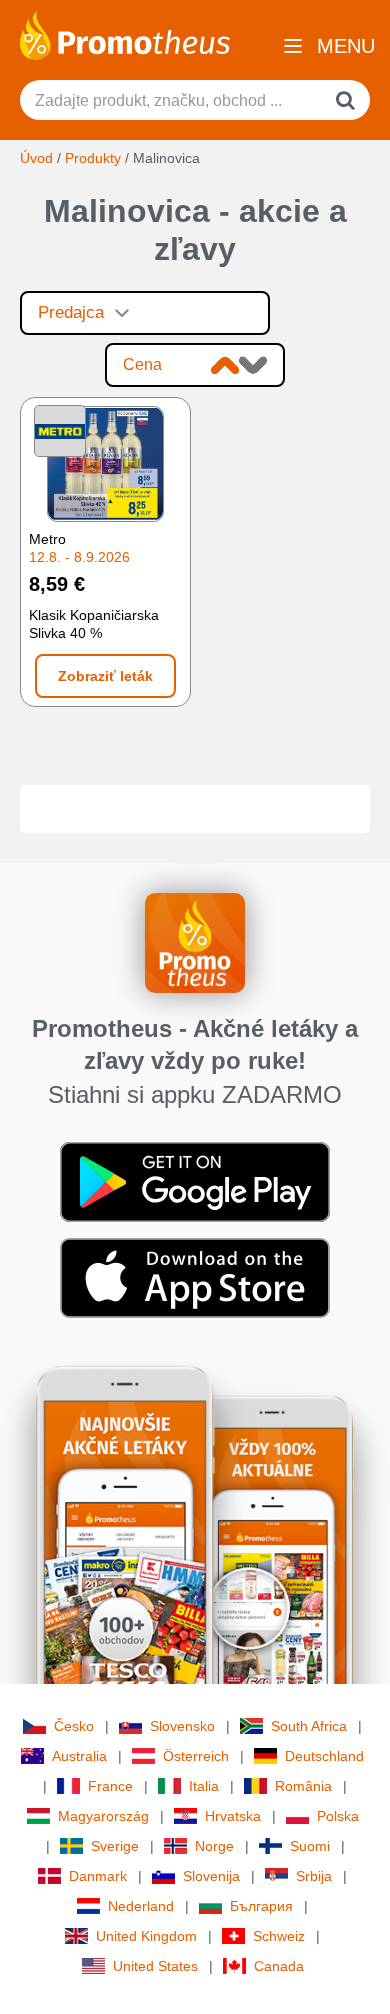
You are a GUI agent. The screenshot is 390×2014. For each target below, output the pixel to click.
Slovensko (182, 1726)
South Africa (309, 1726)
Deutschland (324, 1756)
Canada (279, 1966)
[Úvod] (125, 34)
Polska (338, 1816)
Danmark (98, 1876)
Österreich (196, 1756)
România (303, 1786)
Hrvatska (233, 1816)
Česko (74, 1726)
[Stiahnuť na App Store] (195, 1277)
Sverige (115, 1846)
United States (155, 1966)
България (261, 1906)
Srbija (314, 1876)
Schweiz (279, 1936)
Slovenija (211, 1876)
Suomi (310, 1846)
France (110, 1786)
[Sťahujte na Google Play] (195, 1181)
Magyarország (103, 1816)
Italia (204, 1786)
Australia (79, 1756)
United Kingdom (146, 1936)
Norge (214, 1846)
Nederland (141, 1906)
